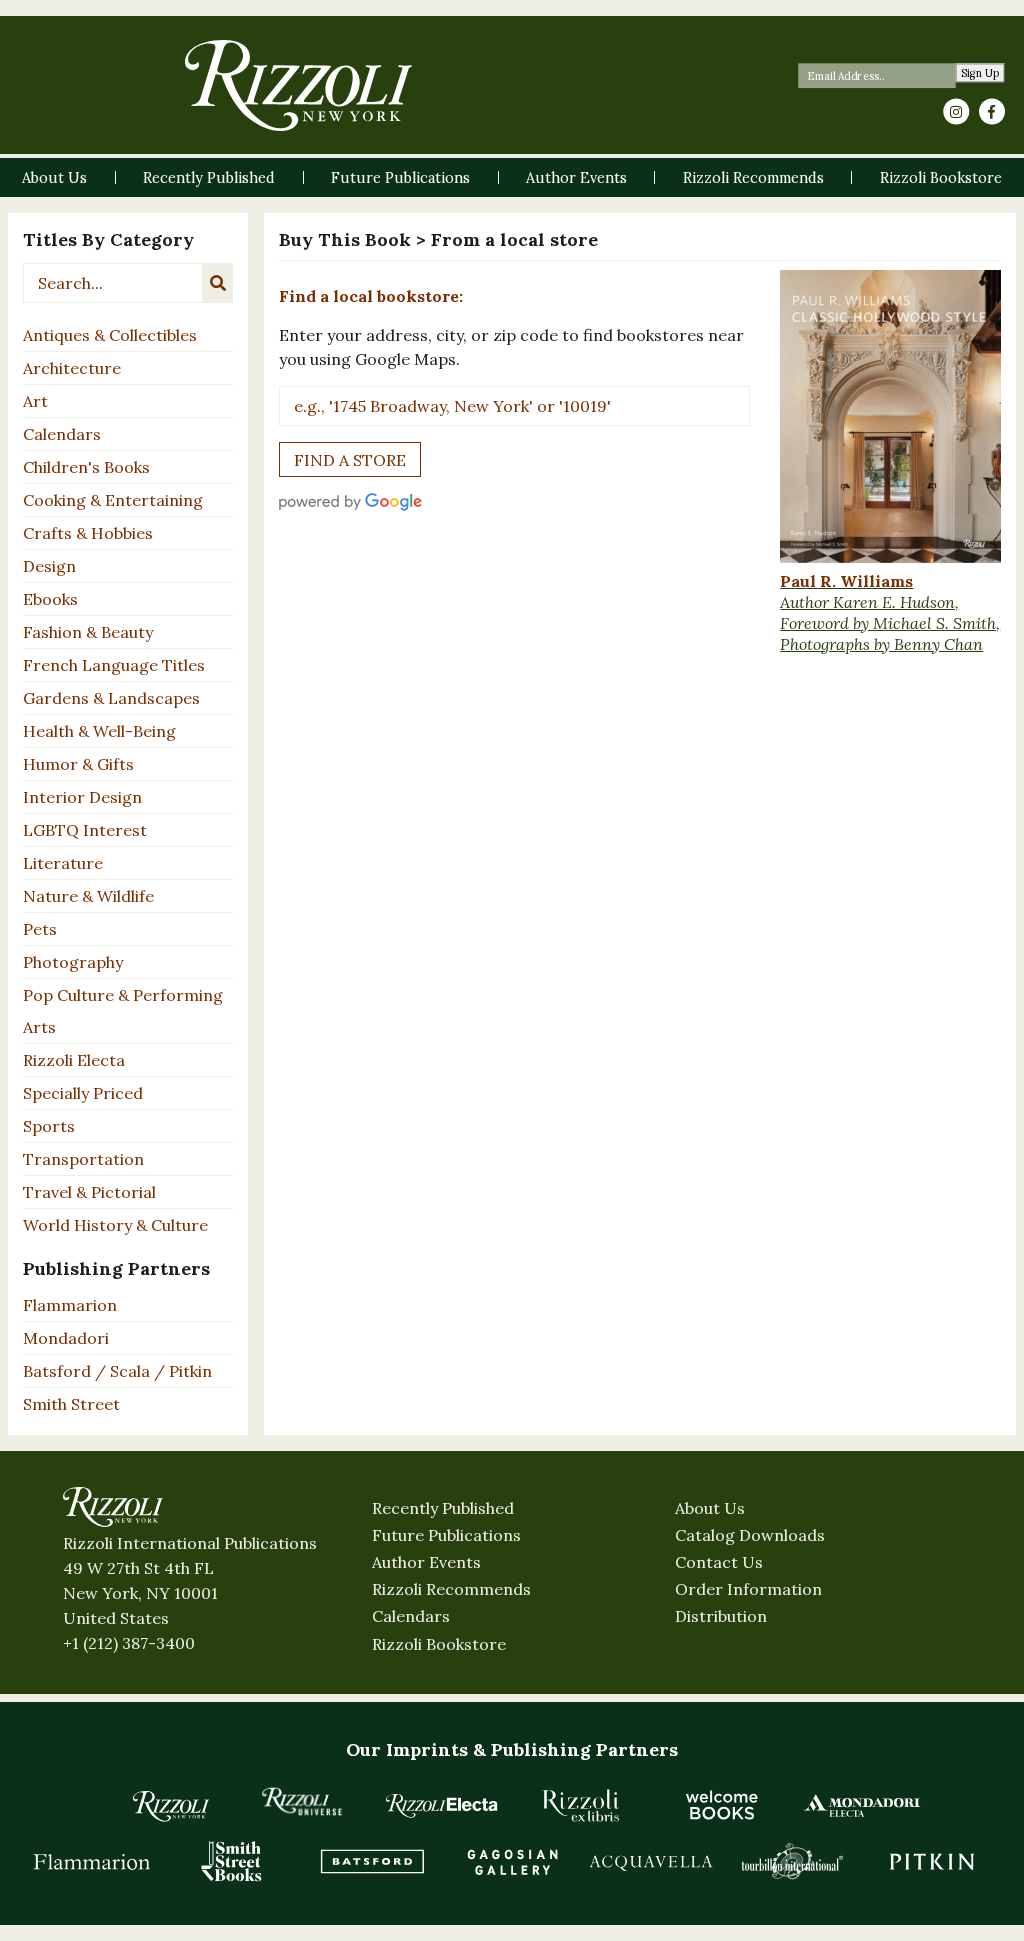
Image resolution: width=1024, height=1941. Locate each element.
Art (35, 401)
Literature (63, 863)
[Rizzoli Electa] (442, 1805)
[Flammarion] (92, 1861)
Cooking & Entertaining (113, 500)
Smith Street (71, 1404)
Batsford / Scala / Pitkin (117, 1371)
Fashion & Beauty (88, 632)
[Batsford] (372, 1861)
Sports (49, 1126)
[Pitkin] (932, 1861)
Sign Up (980, 73)
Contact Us (719, 1562)
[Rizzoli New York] (298, 85)
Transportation (83, 1159)
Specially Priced (83, 1093)
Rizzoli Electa (74, 1060)
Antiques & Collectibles (110, 335)
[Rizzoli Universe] (302, 1801)
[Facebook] (992, 112)
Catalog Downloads (750, 1535)
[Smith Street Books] (232, 1861)
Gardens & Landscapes (111, 698)
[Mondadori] (862, 1805)
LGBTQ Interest (85, 830)
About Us (710, 1508)
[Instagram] (956, 112)
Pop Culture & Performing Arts (123, 1011)
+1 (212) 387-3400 (129, 1643)
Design (49, 566)
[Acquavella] (652, 1861)
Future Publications (446, 1535)
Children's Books (86, 467)
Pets (40, 929)
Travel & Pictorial (89, 1192)
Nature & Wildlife (88, 896)
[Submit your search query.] (218, 283)
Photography (73, 962)
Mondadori (66, 1338)
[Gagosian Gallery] (512, 1861)
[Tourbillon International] (792, 1861)
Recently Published (443, 1508)
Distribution (721, 1616)
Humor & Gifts (78, 764)
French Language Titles (114, 665)
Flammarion (70, 1305)
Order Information (748, 1589)
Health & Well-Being (99, 731)
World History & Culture (115, 1225)
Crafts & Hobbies (88, 533)
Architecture (72, 368)
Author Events (426, 1562)
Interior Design (82, 797)
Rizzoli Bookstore (439, 1644)
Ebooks (50, 599)
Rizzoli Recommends (451, 1589)
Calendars (62, 434)
